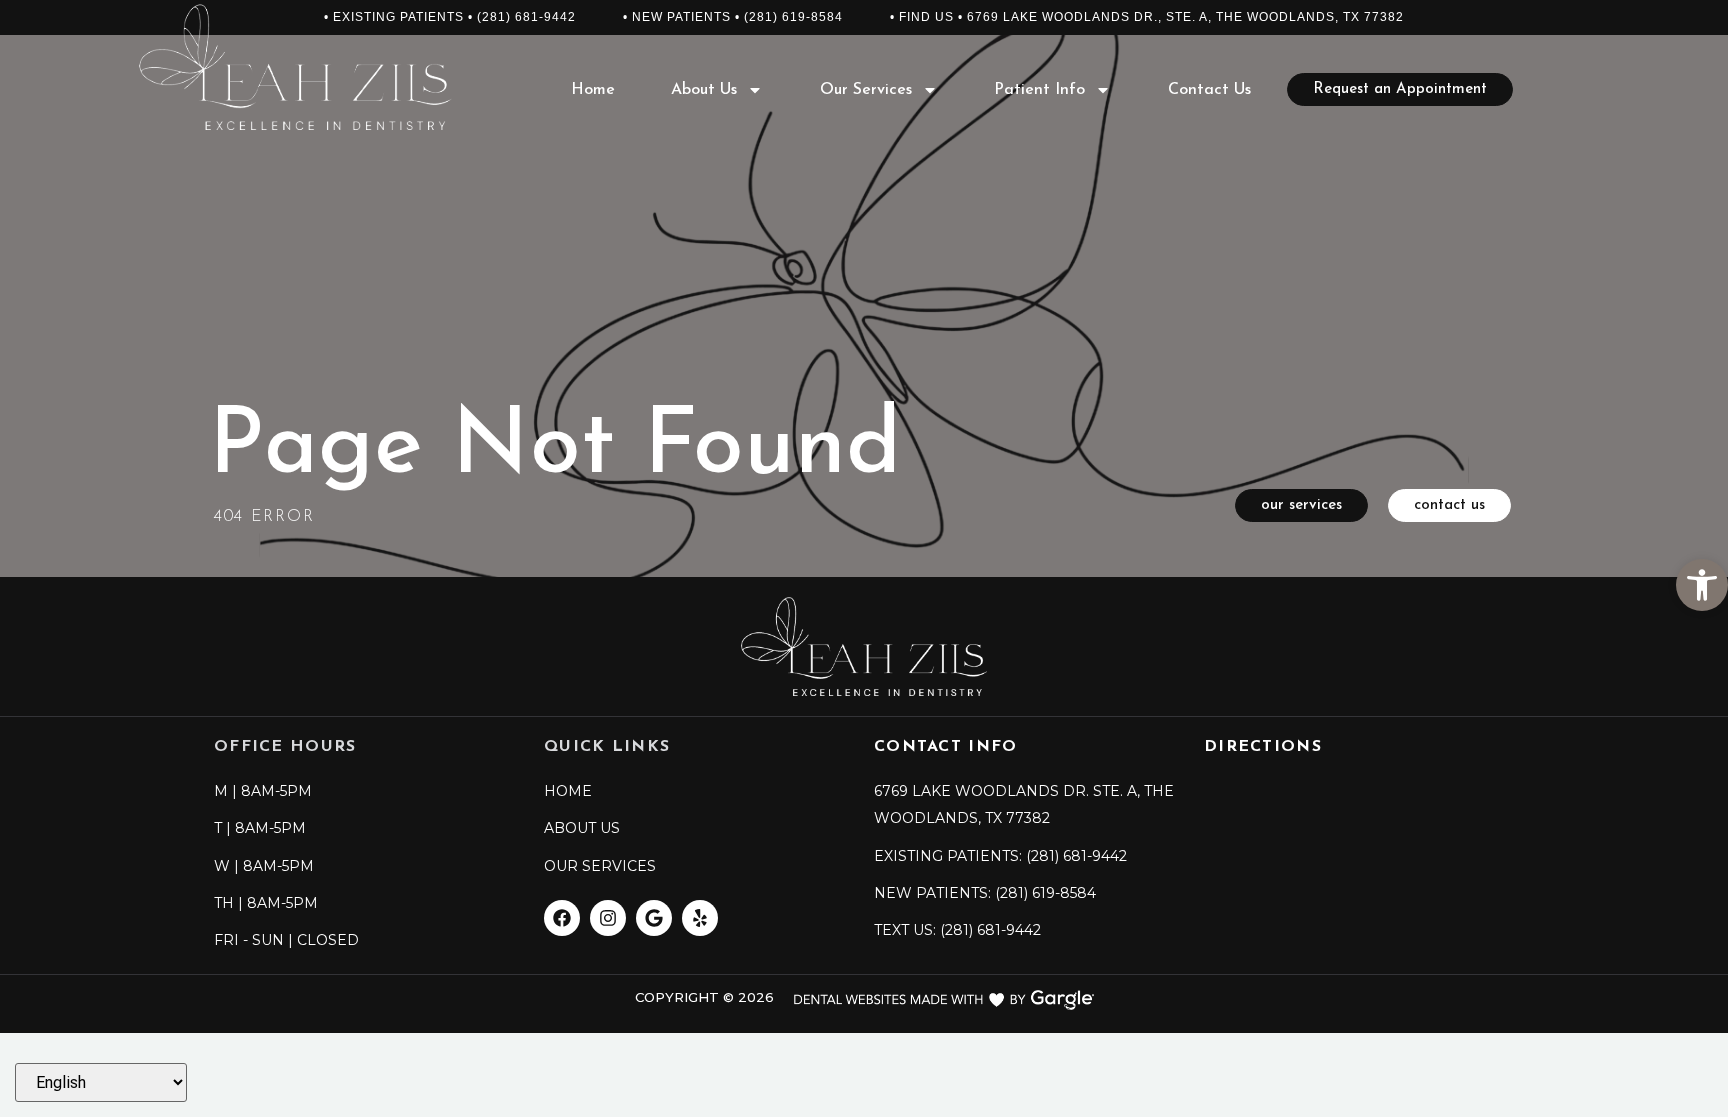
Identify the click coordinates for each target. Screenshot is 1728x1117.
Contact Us (1209, 90)
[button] (1702, 585)
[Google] (654, 918)
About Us (704, 90)
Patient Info (1039, 90)
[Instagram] (608, 918)
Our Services (866, 90)
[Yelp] (700, 918)
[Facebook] (562, 918)
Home (593, 90)
